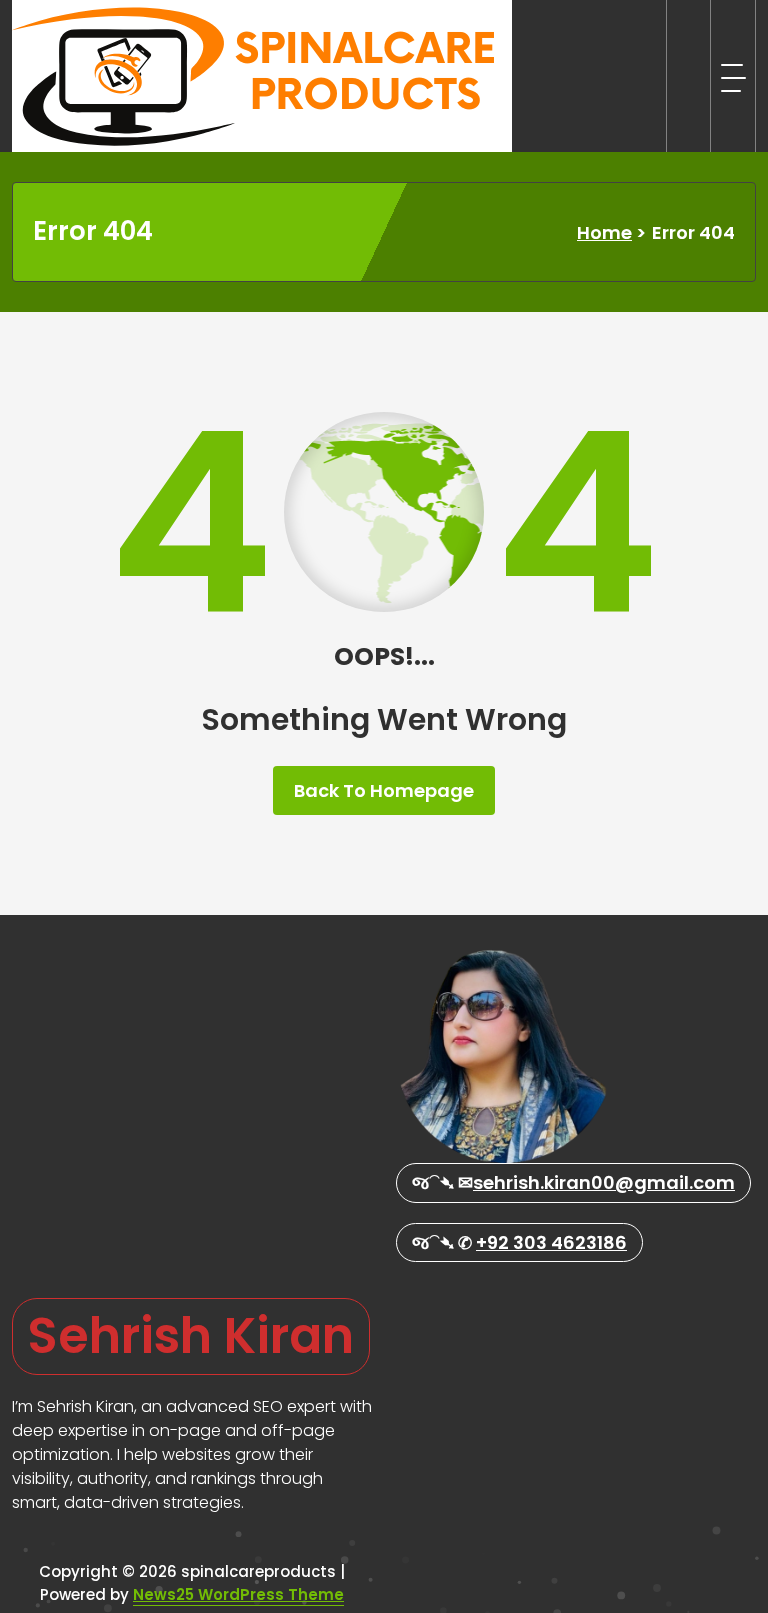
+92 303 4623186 (551, 1242)
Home (604, 232)
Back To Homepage (384, 790)
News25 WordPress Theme (238, 1594)
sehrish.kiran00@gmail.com (604, 1182)
